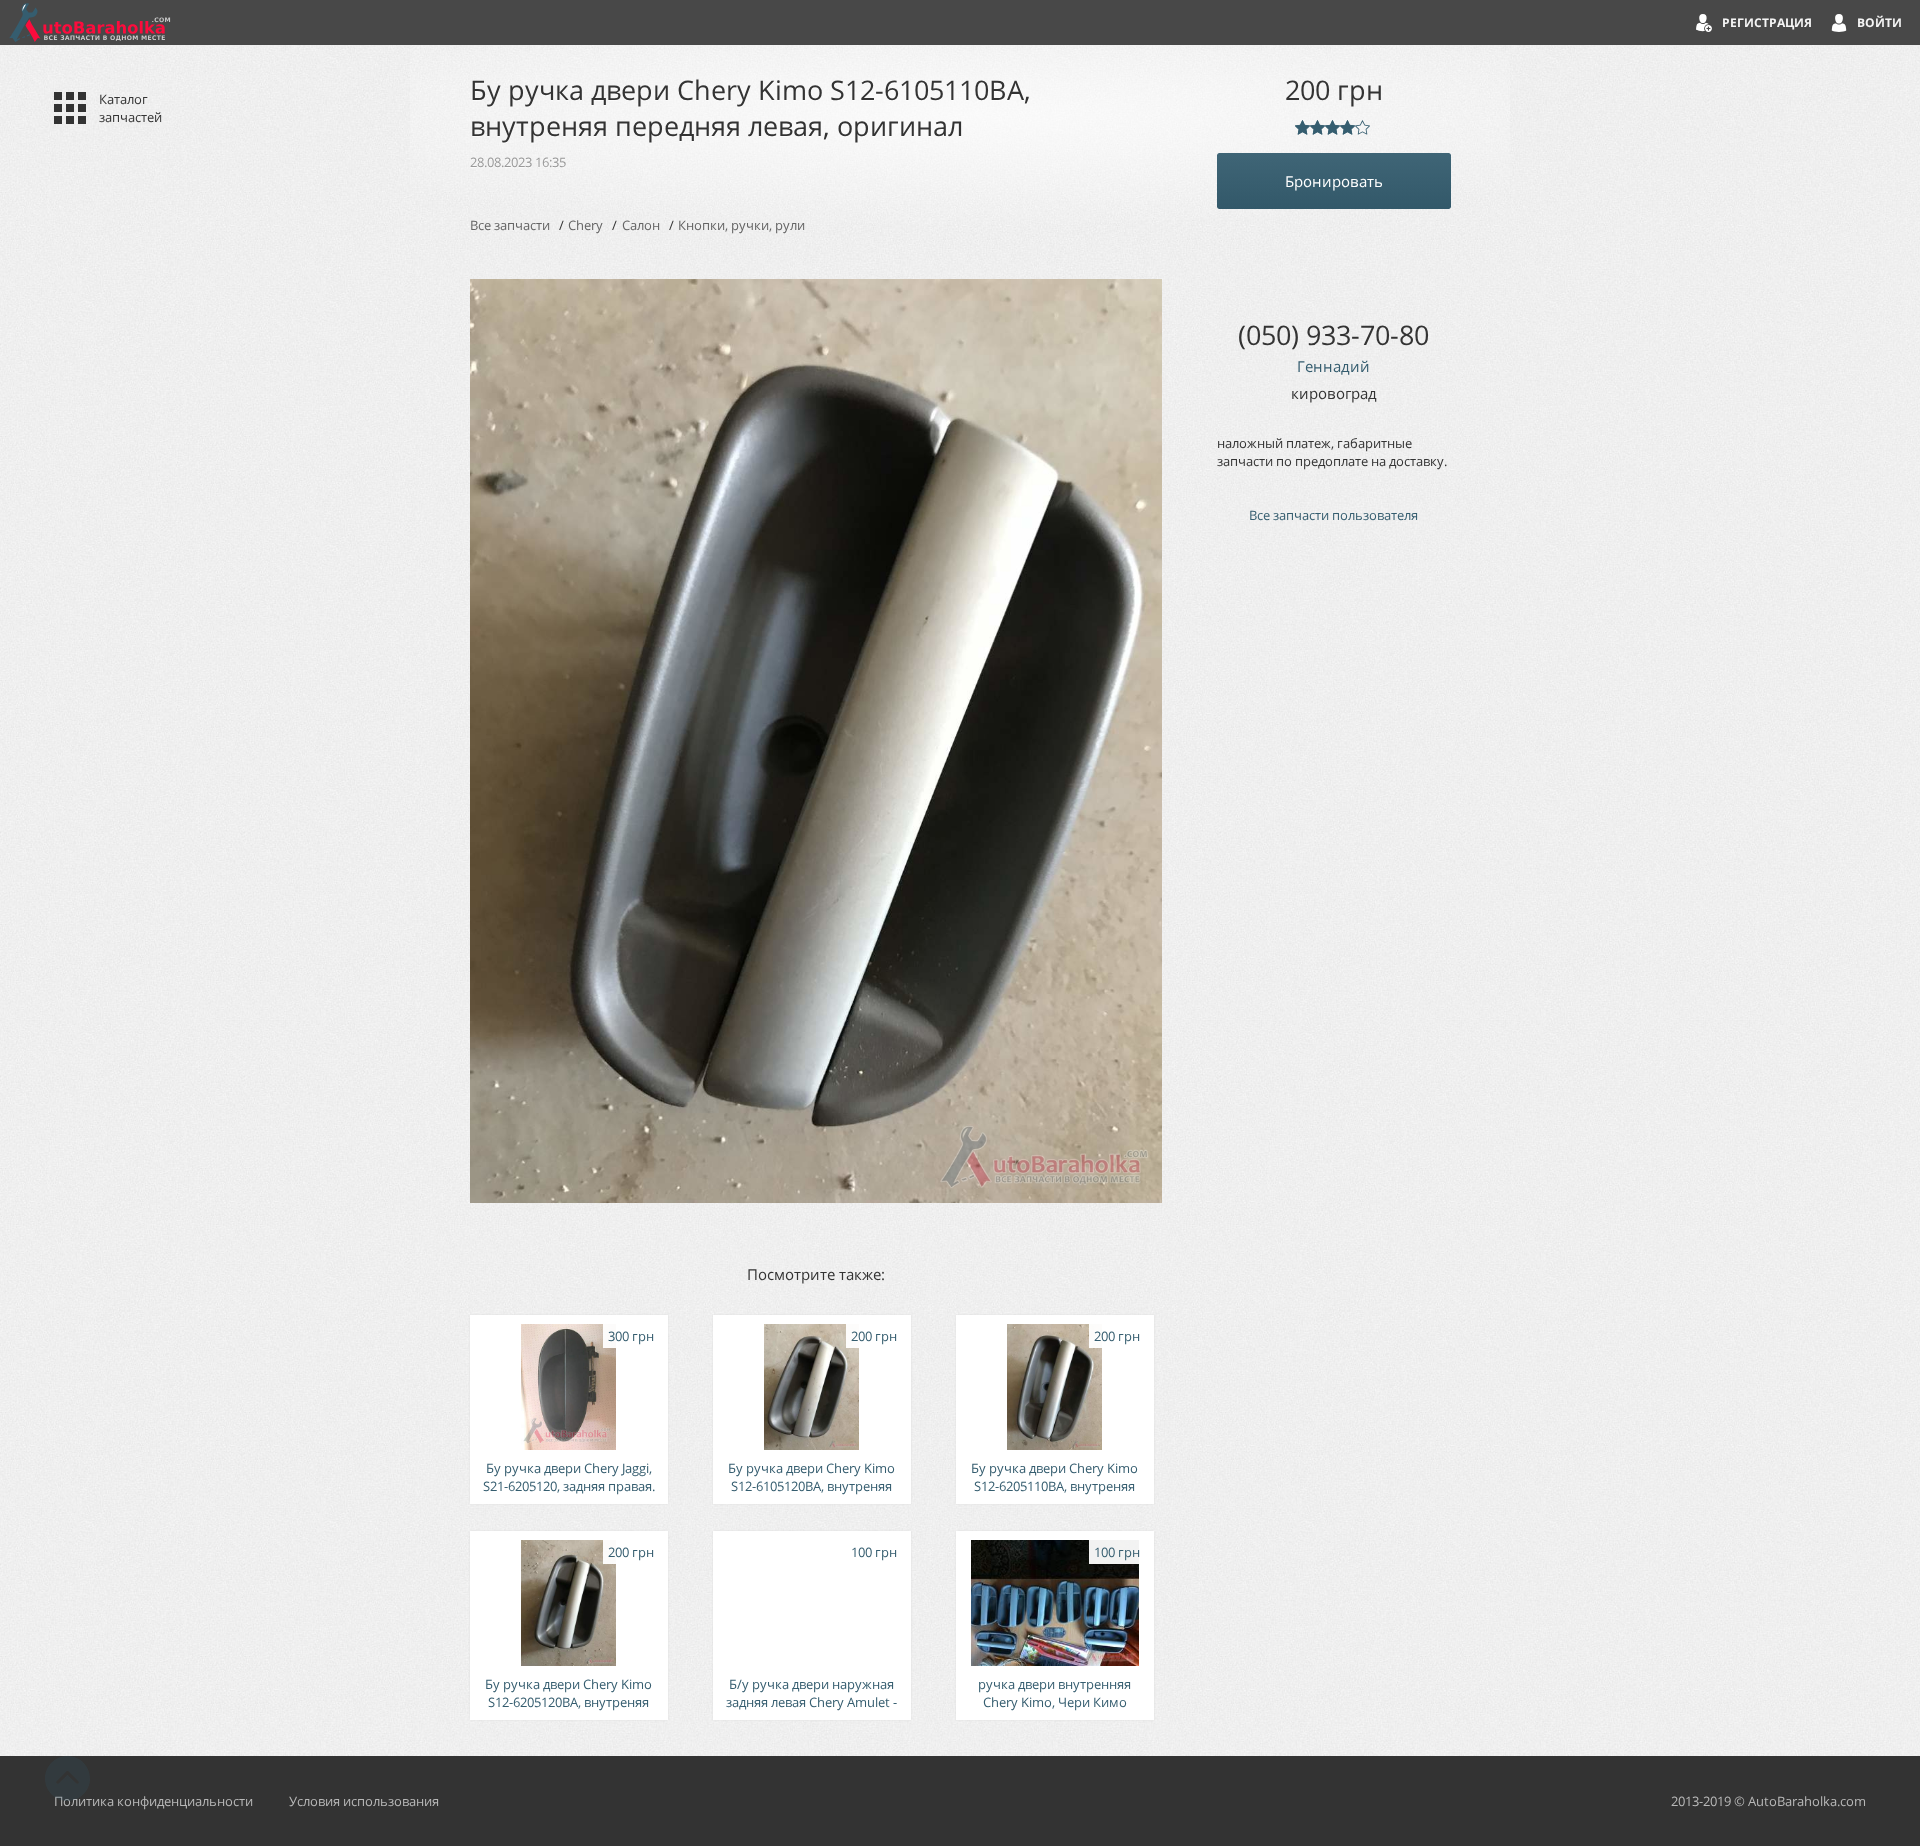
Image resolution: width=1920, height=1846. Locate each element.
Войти (1879, 22)
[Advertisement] (1334, 878)
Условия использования (364, 1801)
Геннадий (1333, 366)
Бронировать (1334, 181)
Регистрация (1767, 22)
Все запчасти (510, 225)
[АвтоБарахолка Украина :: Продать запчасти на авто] (90, 22)
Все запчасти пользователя (1333, 515)
